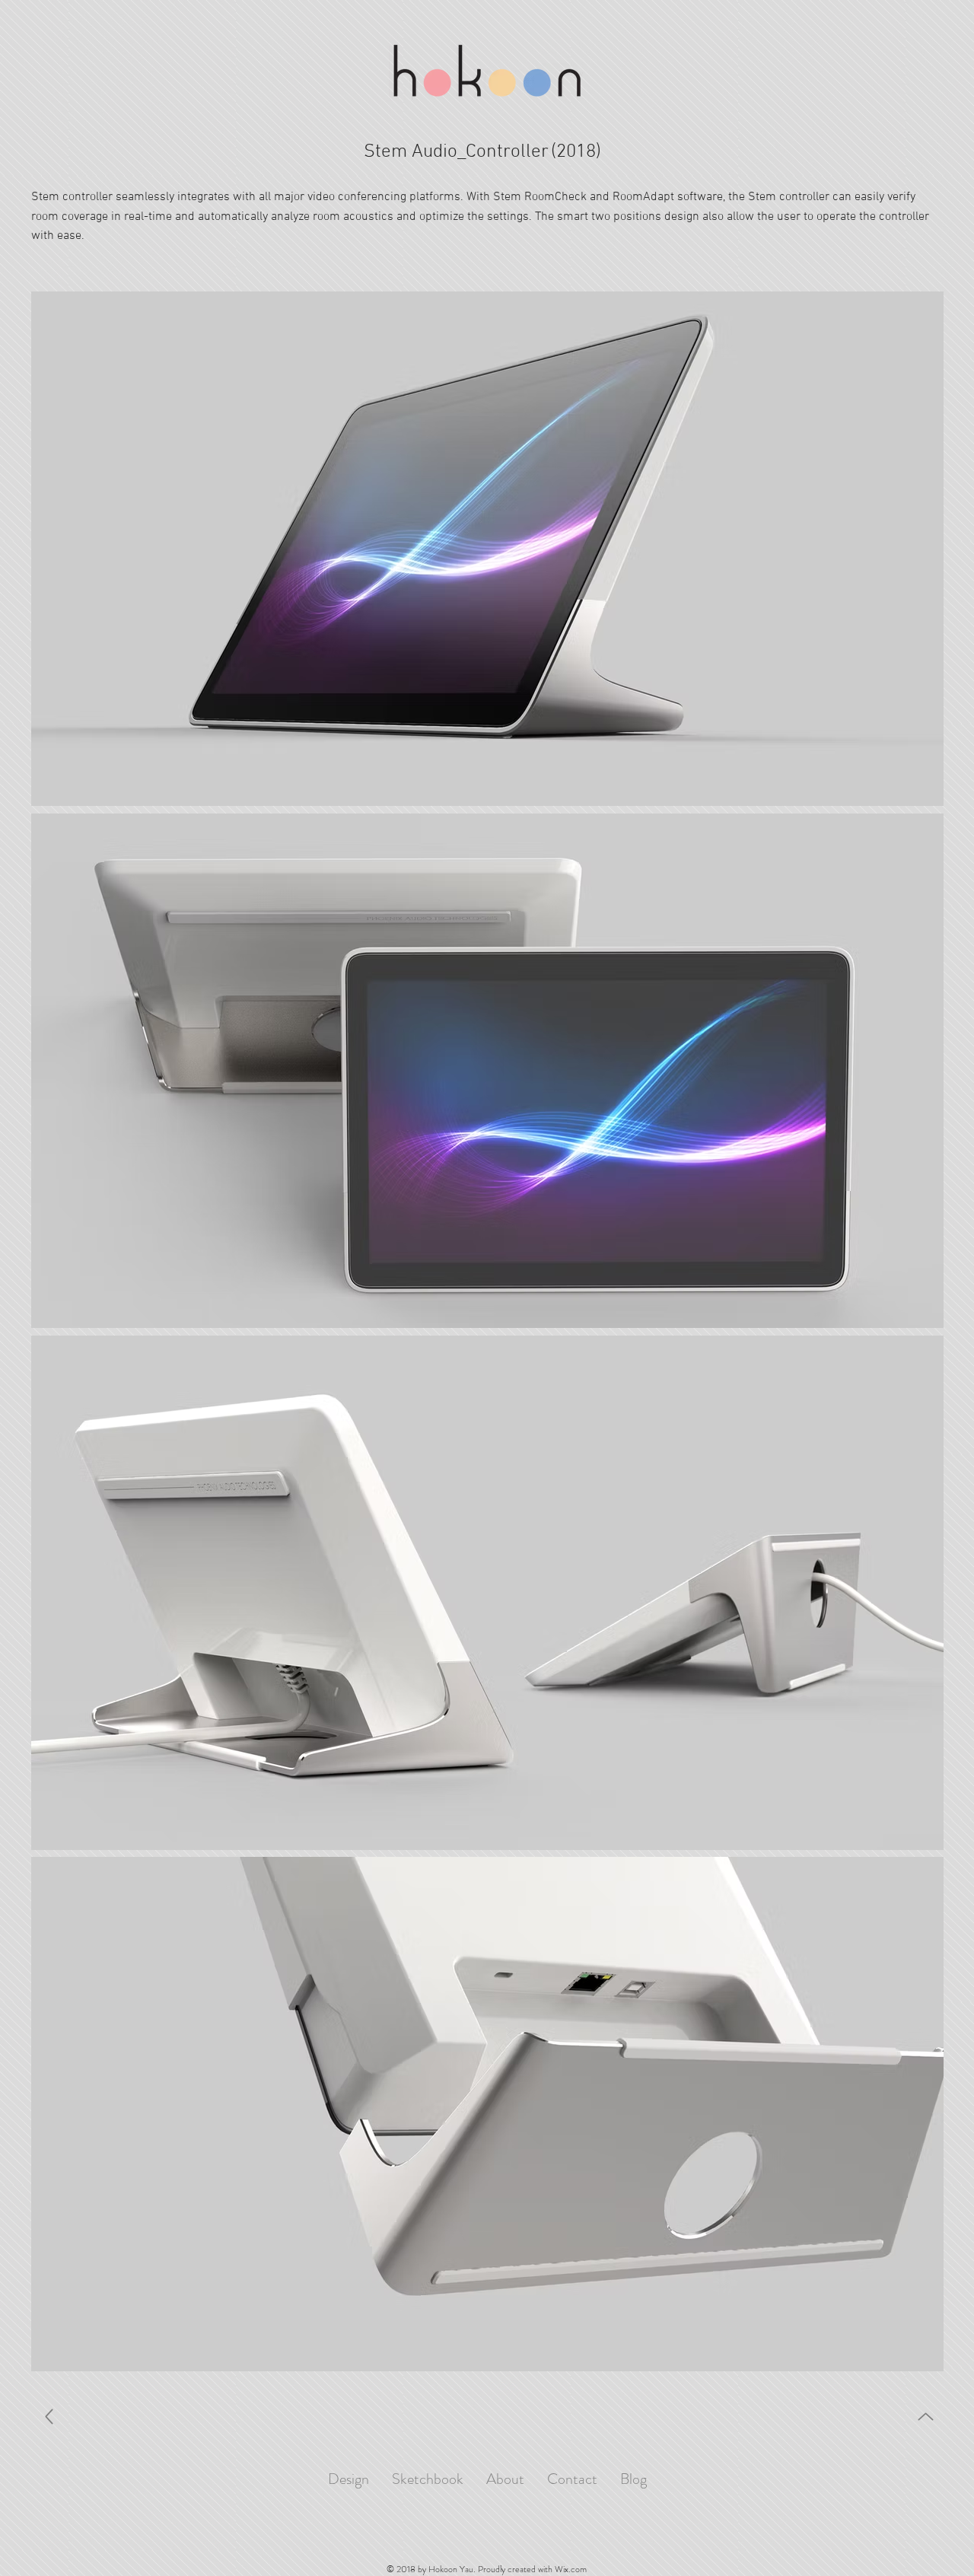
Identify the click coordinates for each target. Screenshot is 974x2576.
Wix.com (571, 2569)
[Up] (49, 2417)
